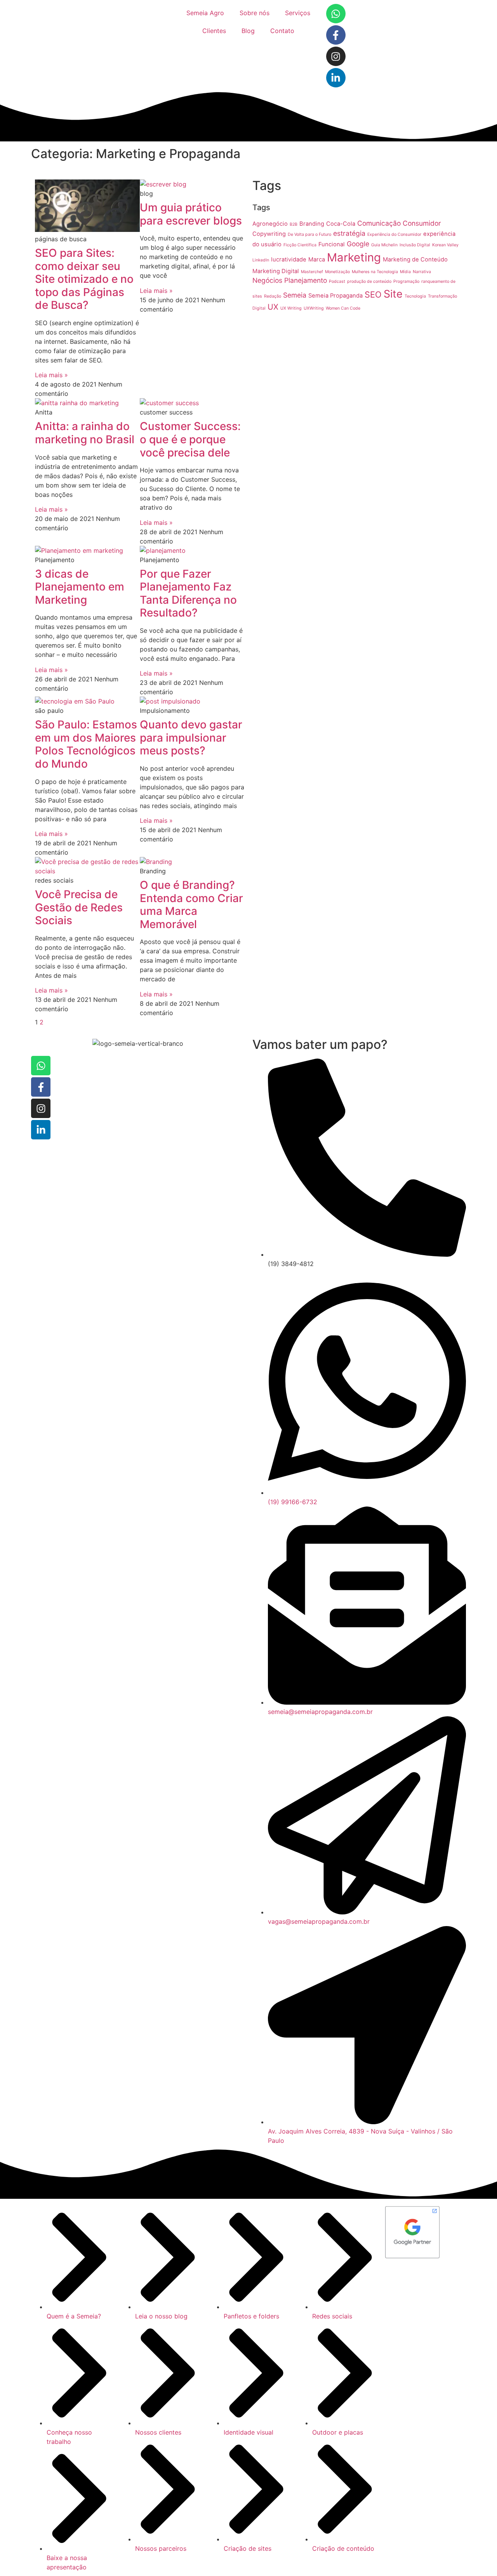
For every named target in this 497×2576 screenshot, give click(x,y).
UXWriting (314, 308)
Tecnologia (415, 296)
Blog (248, 31)
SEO (373, 294)
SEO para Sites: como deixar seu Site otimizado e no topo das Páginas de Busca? (84, 279)
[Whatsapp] (336, 14)
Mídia (405, 272)
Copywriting (269, 234)
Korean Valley (445, 245)
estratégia (349, 233)
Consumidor (422, 223)
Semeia (295, 295)
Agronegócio (270, 224)
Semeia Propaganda (335, 296)
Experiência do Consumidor (394, 234)
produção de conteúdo (369, 281)
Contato (282, 31)
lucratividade (289, 260)
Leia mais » (51, 375)
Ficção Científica (300, 245)
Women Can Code (343, 308)
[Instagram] (336, 56)
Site (393, 294)
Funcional (332, 244)
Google (358, 244)
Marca (317, 260)
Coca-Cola (341, 224)
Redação (273, 296)
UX (273, 307)
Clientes (214, 31)
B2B (294, 224)
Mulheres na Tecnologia (375, 272)
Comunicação (379, 223)
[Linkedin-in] (336, 78)
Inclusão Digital (415, 245)
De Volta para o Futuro (309, 234)
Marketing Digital (276, 271)
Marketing (354, 257)
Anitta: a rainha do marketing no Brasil (85, 433)
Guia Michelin (384, 245)
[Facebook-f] (336, 35)
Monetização (337, 272)
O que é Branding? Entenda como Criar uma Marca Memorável (191, 905)
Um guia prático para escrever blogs (191, 214)
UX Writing (291, 308)
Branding (312, 224)
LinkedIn (261, 260)
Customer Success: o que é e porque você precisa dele (190, 439)
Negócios (267, 280)
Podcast (337, 281)
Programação (406, 281)
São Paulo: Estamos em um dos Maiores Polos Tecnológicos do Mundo (86, 744)
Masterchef (312, 272)
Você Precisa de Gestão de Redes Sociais (79, 907)
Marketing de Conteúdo (415, 260)
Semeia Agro (205, 13)
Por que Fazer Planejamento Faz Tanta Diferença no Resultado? (188, 593)
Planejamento (306, 280)
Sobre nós (255, 13)
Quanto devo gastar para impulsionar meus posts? (191, 738)
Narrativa (422, 272)
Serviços (298, 13)
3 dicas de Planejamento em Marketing (80, 587)
